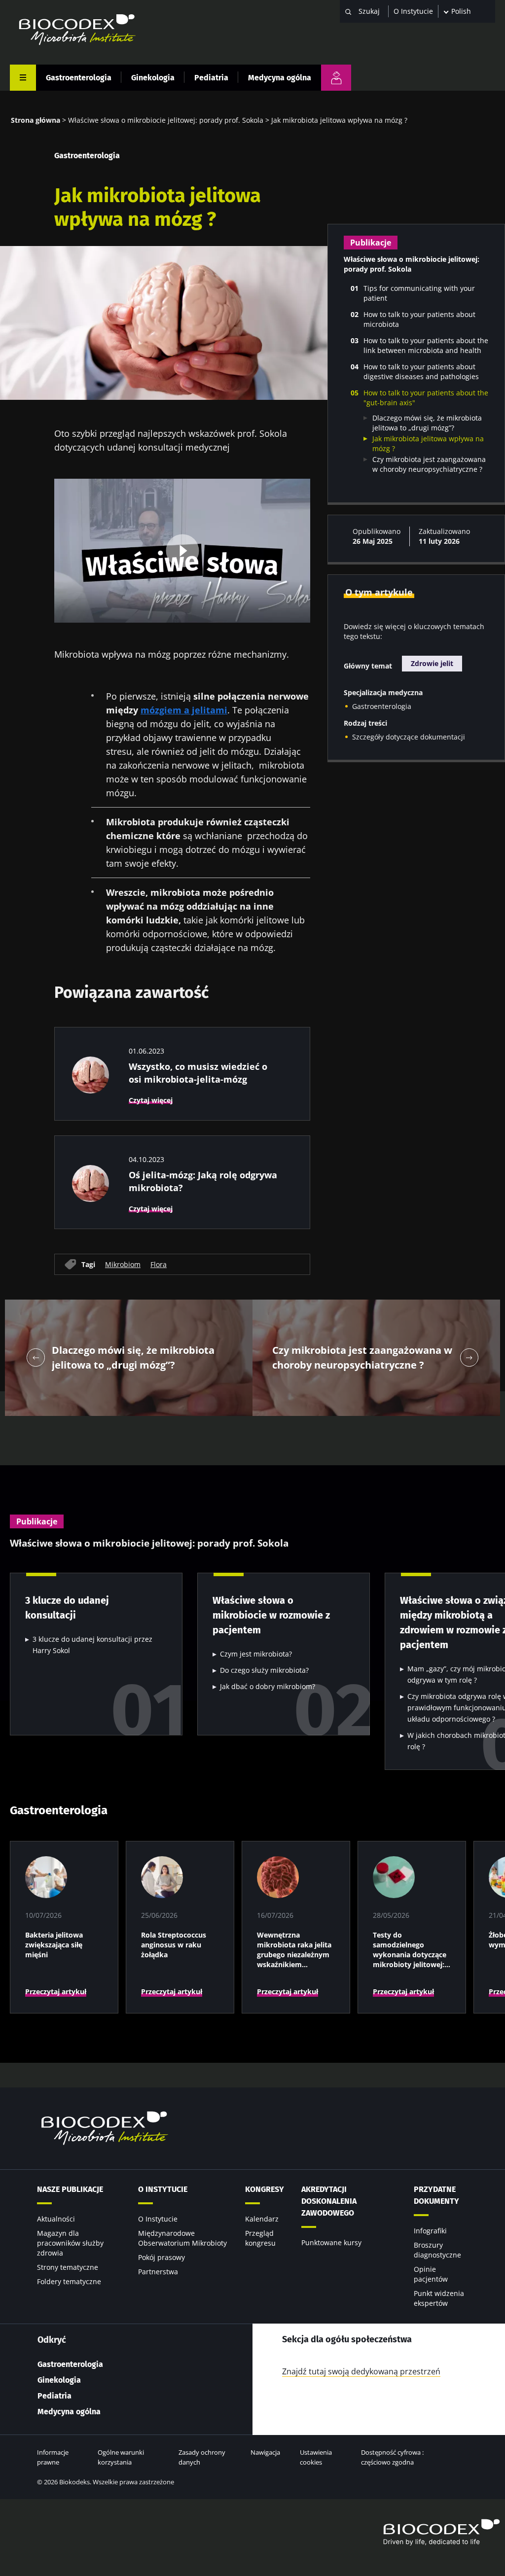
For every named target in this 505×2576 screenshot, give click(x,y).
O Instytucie (413, 11)
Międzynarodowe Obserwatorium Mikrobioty (182, 2238)
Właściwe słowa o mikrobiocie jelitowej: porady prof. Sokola (166, 120)
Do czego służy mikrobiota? (264, 1670)
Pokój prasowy (162, 2257)
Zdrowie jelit (432, 663)
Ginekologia (153, 78)
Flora (159, 1264)
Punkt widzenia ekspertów (439, 2298)
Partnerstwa (158, 2272)
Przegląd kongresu (260, 2238)
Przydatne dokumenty (436, 2195)
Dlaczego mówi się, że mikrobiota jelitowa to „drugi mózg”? (427, 423)
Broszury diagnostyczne (437, 2250)
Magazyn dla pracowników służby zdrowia (70, 2243)
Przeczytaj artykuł (56, 1992)
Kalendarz (262, 2219)
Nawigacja (265, 2452)
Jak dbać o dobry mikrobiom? (268, 1686)
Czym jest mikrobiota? (256, 1654)
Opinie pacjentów (431, 2274)
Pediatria (211, 78)
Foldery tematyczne (69, 2281)
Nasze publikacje (70, 2189)
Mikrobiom (123, 1264)
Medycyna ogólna (280, 78)
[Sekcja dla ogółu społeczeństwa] (336, 78)
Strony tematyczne (68, 2267)
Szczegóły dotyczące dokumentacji (409, 737)
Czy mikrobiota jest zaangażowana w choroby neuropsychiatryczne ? (429, 464)
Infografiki (430, 2231)
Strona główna (36, 120)
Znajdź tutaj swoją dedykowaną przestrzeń (361, 2371)
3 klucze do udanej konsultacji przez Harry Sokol (92, 1645)
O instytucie (163, 2189)
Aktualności (56, 2219)
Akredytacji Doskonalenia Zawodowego (329, 2201)
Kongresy (265, 2189)
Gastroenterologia (79, 78)
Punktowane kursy (331, 2242)
